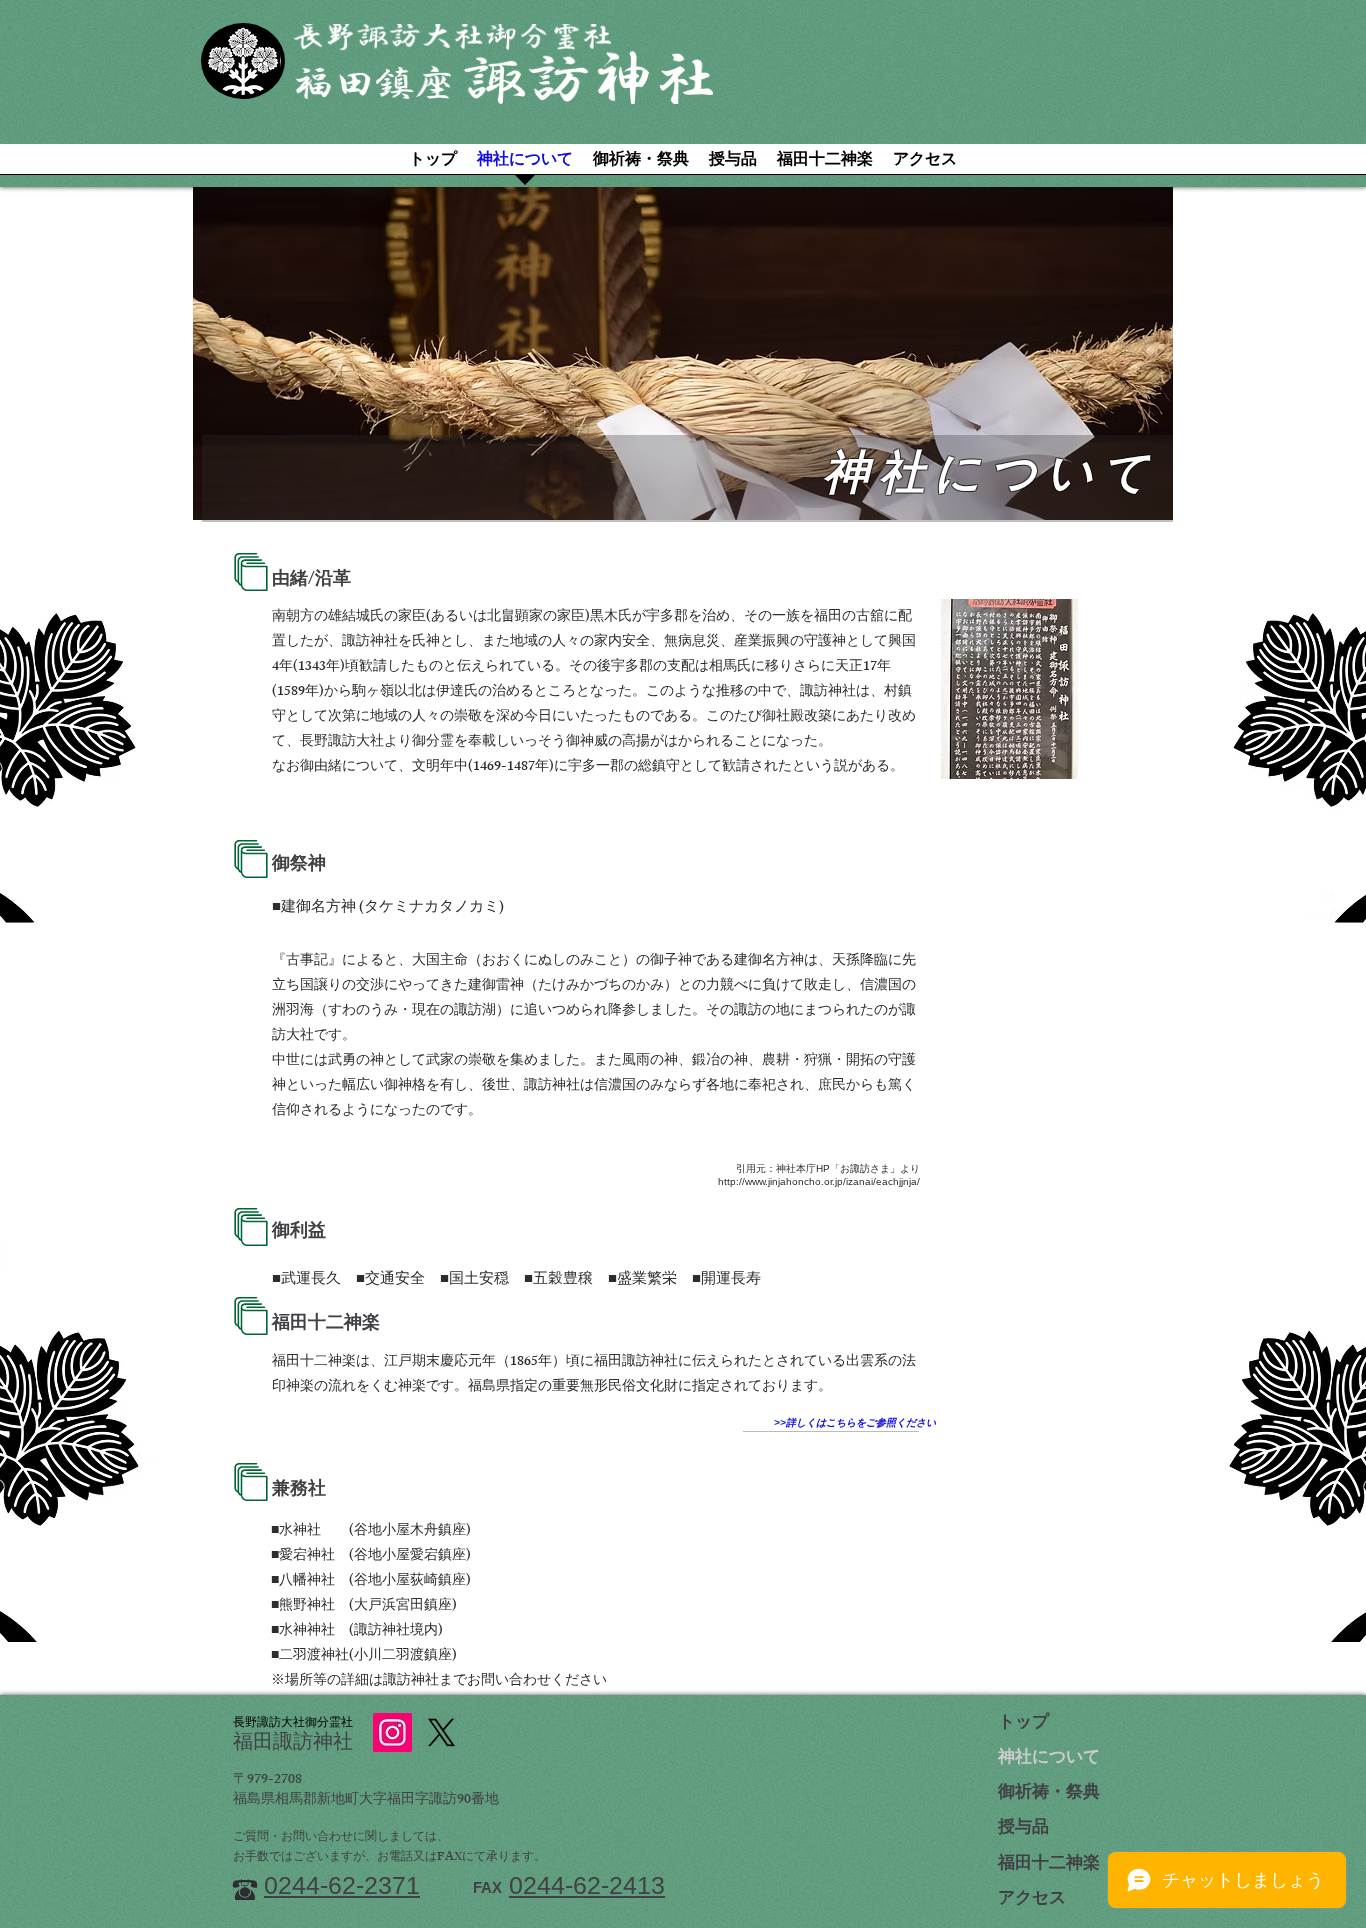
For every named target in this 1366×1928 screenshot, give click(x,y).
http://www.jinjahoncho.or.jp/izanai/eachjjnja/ (819, 1181)
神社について (1049, 1759)
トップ (1023, 1724)
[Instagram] (392, 1732)
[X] (441, 1732)
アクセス (1032, 1900)
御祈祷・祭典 (1049, 1794)
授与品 (1023, 1829)
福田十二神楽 (1049, 1865)
